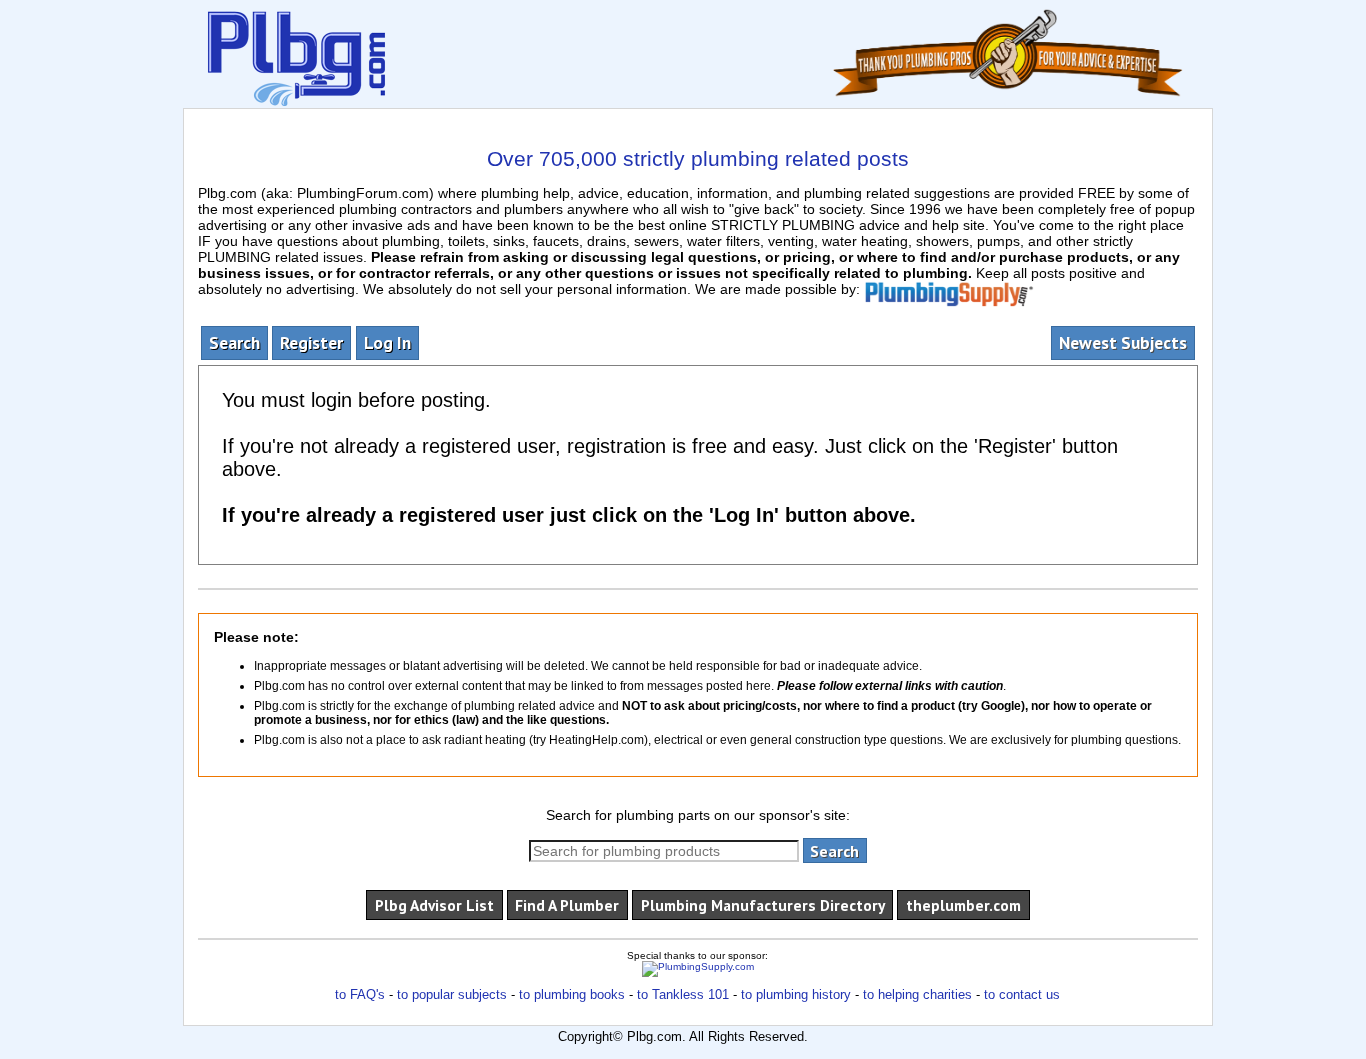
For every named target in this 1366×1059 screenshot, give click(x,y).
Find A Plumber (567, 905)
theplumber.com (963, 905)
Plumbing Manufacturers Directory (763, 905)
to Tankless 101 (683, 994)
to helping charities (917, 994)
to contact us (1022, 994)
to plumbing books (572, 994)
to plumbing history (796, 994)
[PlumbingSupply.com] (698, 968)
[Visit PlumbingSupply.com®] (949, 289)
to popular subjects (452, 994)
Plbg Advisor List (434, 905)
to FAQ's (360, 994)
